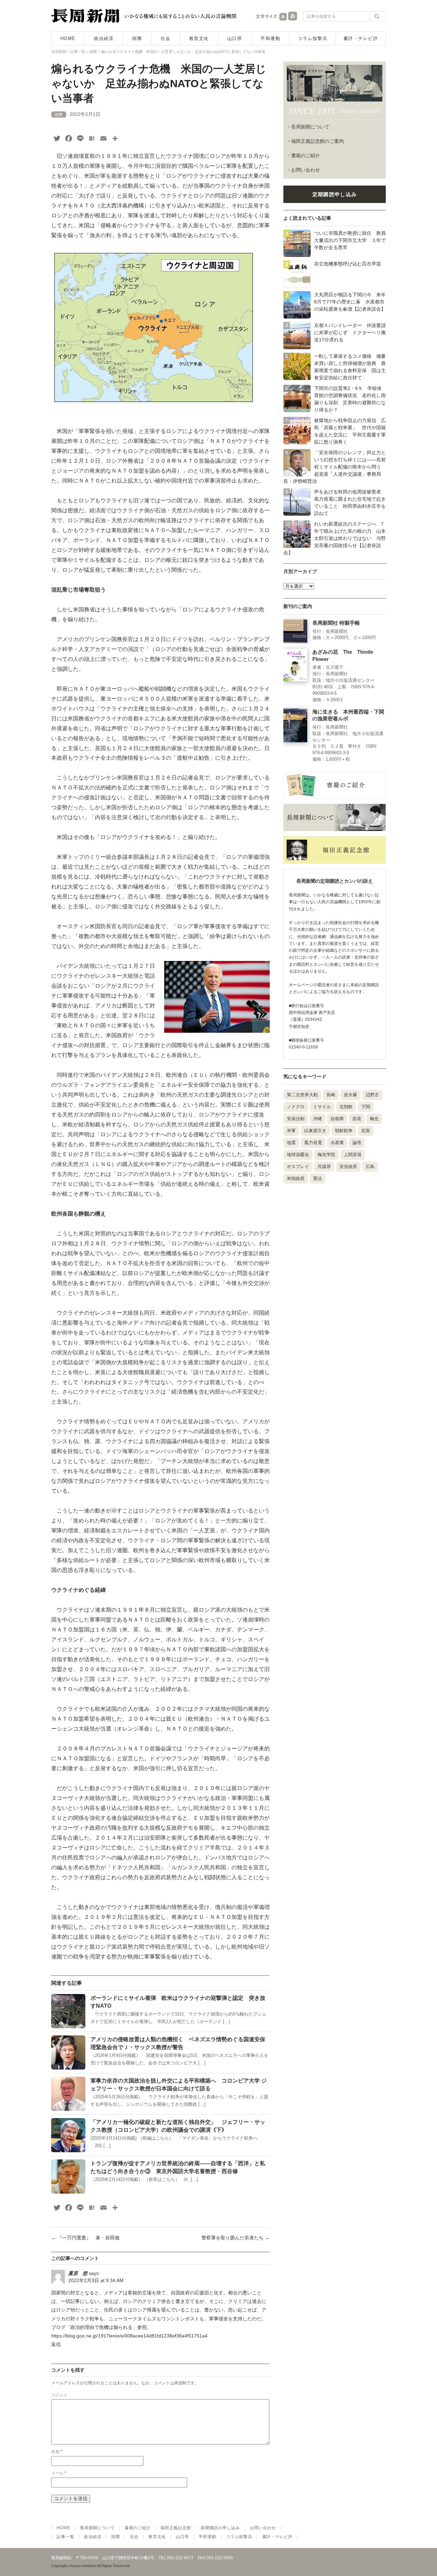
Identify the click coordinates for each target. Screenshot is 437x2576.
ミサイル (322, 1107)
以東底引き (315, 1131)
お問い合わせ (306, 170)
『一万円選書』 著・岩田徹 (85, 2238)
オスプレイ (298, 1167)
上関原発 (353, 1155)
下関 (366, 1107)
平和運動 (270, 38)
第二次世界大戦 (302, 1095)
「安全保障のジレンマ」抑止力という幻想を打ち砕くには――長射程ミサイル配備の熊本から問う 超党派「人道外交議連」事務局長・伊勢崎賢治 (335, 467)
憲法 (318, 1178)
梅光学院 (326, 1155)
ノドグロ (296, 1107)
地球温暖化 (298, 1155)
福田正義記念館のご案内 (318, 141)
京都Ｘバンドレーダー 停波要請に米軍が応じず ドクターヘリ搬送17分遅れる (350, 333)
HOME (68, 38)
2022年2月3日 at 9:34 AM (96, 2280)
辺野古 (372, 1095)
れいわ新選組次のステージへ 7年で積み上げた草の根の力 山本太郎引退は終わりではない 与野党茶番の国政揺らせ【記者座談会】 (335, 538)
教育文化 (199, 38)
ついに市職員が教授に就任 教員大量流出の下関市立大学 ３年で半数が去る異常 (350, 240)
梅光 (374, 1119)
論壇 (357, 1143)
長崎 (331, 1095)
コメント (59, 2395)
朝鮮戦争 (344, 1131)
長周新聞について (310, 127)
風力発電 (313, 1143)
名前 (57, 2452)
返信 (56, 2344)
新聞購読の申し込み (220, 2528)
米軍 (291, 1131)
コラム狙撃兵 (313, 38)
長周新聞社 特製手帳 (336, 623)
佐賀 (366, 1131)
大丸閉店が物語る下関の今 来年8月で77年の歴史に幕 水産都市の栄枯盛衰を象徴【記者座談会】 (350, 302)
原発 (357, 1119)
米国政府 (296, 1178)
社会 (166, 38)
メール (59, 2473)
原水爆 (350, 1095)
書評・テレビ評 (361, 38)
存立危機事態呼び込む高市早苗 (348, 264)
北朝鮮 (346, 1107)
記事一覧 (65, 2537)
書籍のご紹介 (306, 155)
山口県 (235, 38)
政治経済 (104, 38)
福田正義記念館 (176, 2528)
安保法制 (296, 1119)
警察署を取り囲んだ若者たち (236, 2238)
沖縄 (318, 1119)
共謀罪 (324, 1167)
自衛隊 (337, 1119)
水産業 (337, 1143)
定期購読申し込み (335, 194)
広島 (370, 1167)
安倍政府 (348, 1167)
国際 (137, 38)
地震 (291, 1143)
